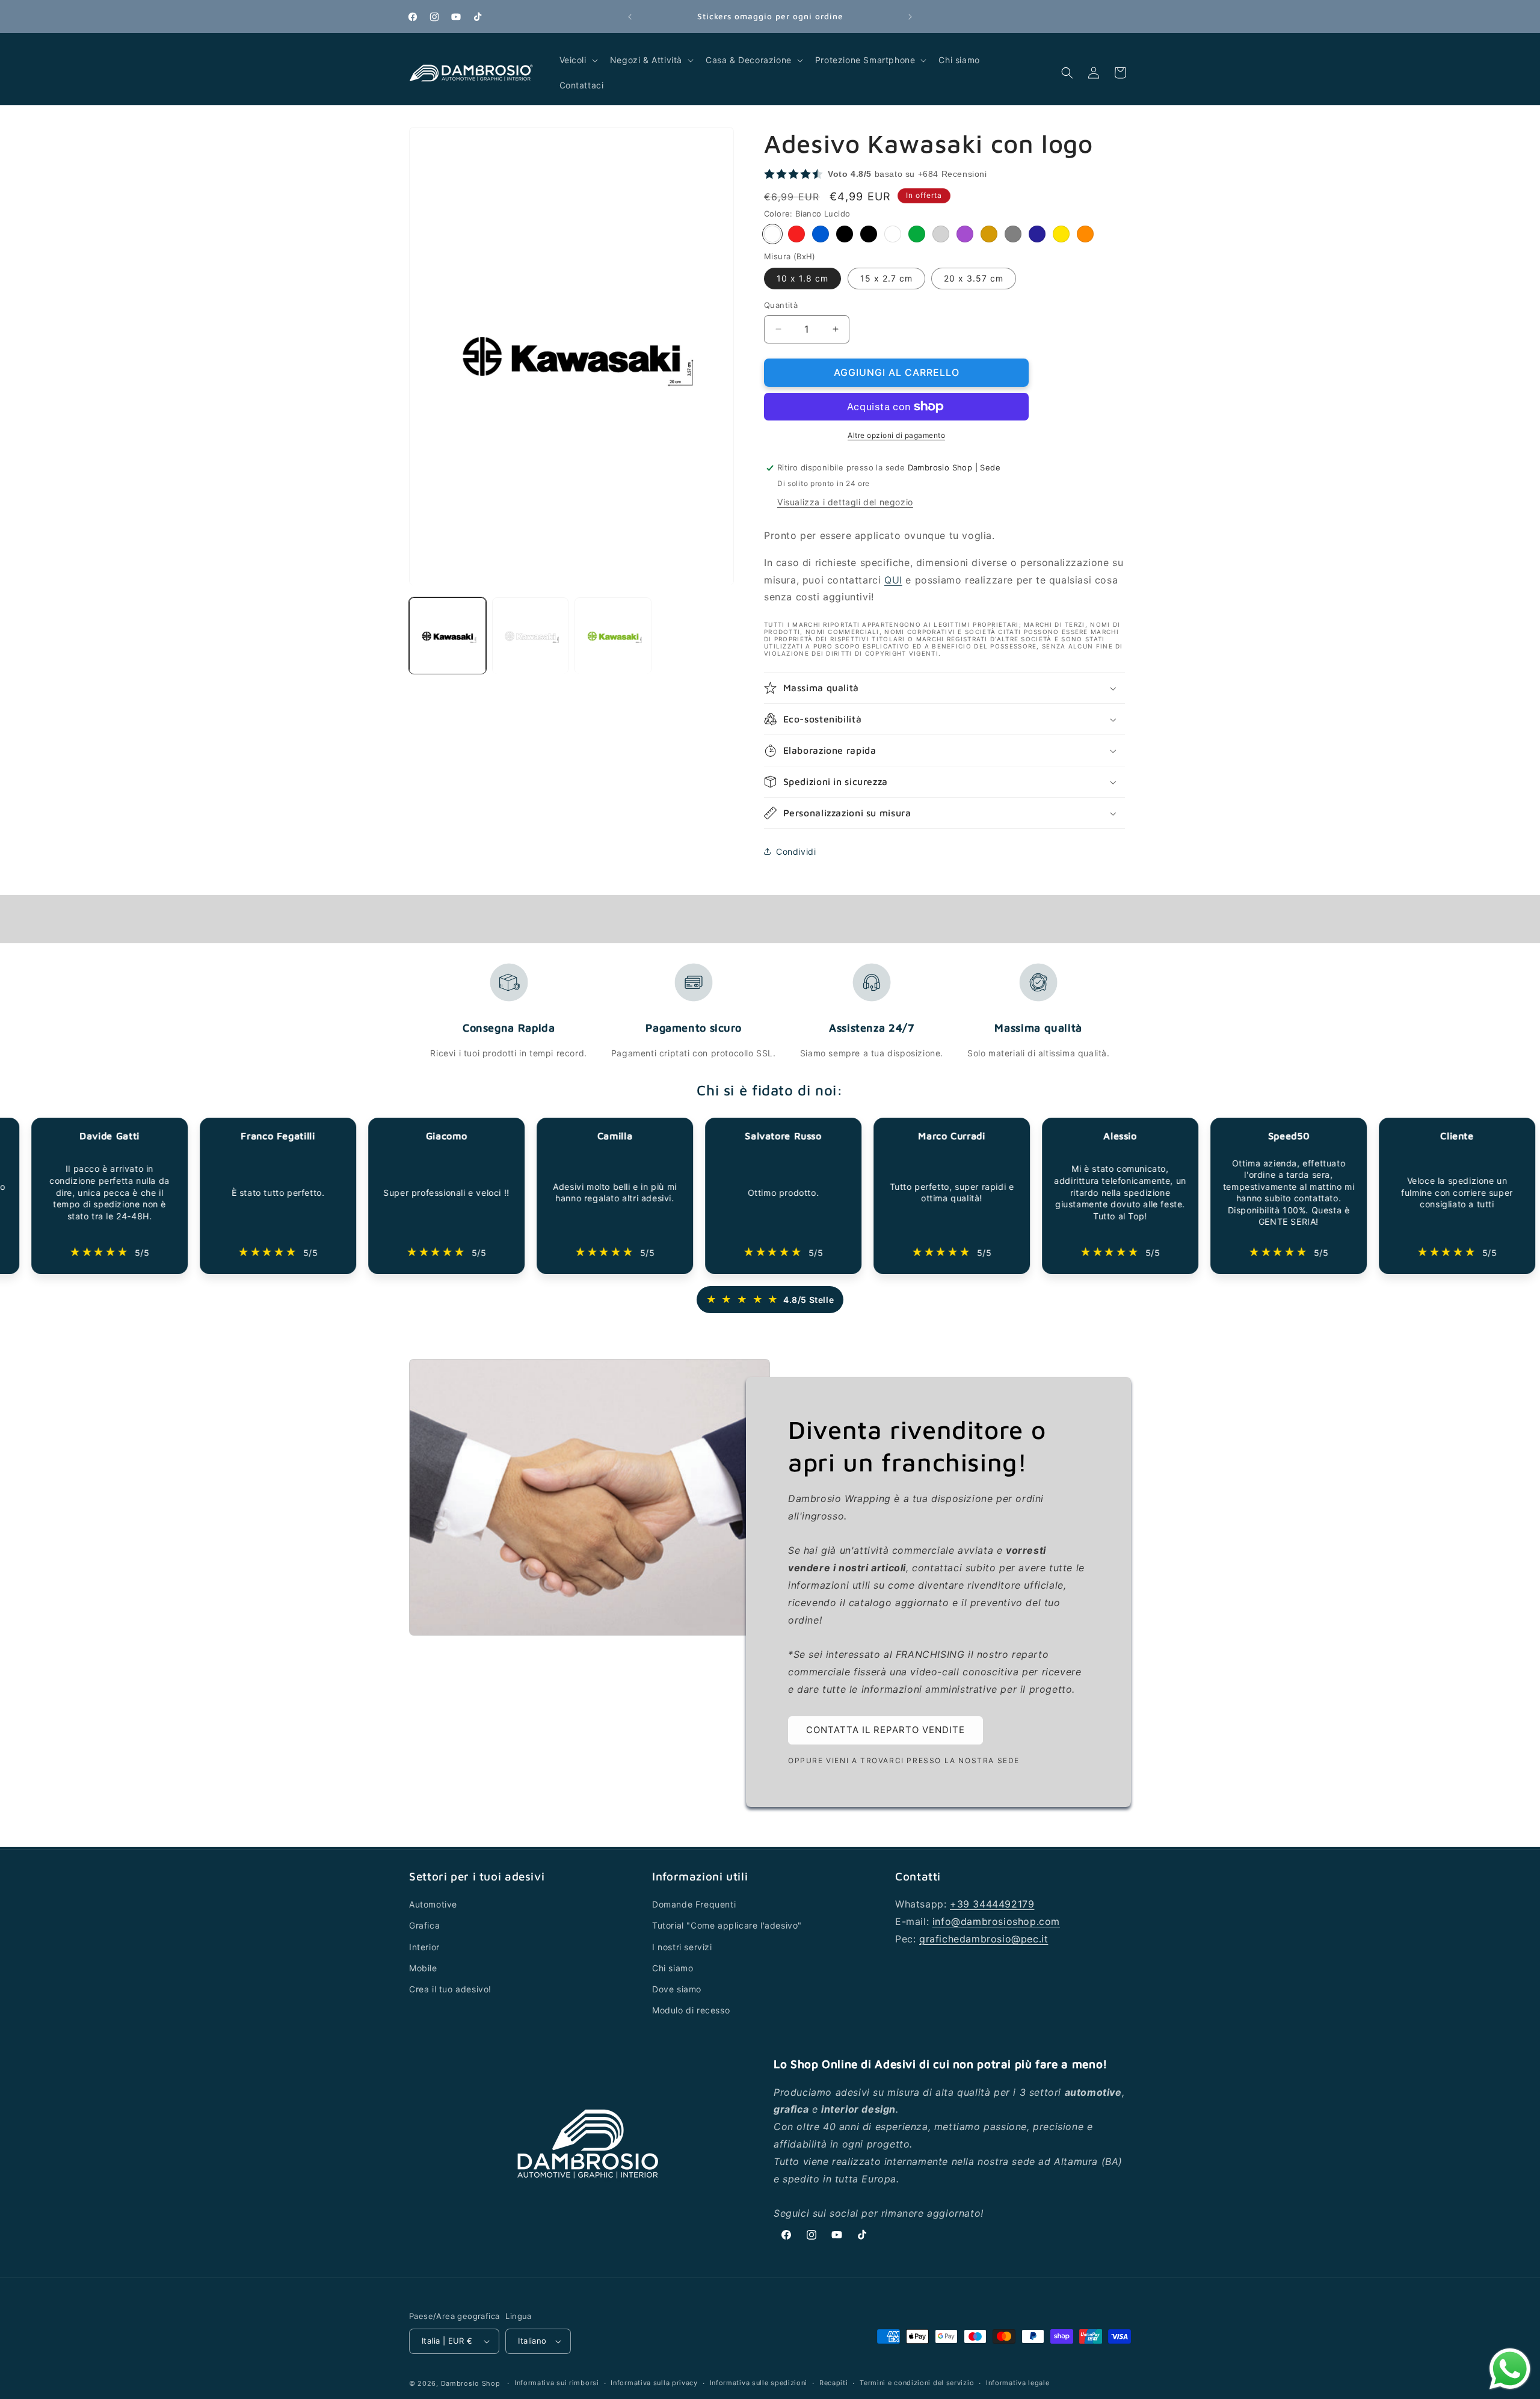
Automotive (433, 1904)
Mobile (423, 1968)
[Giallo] (1061, 234)
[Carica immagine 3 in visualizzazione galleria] (613, 636)
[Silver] (941, 234)
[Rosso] (796, 234)
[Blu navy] (1037, 234)
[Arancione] (1085, 234)
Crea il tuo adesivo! (450, 1989)
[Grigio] (1013, 234)
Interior (424, 1947)
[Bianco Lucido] (772, 234)
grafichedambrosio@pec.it (984, 1939)
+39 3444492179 (992, 1904)
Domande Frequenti (694, 1904)
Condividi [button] (796, 852)
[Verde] (917, 234)
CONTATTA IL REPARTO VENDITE (885, 1730)
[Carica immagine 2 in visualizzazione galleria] (531, 636)
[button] (577, 60)
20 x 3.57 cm (974, 278)
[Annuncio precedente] (630, 17)
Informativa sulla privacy (654, 2383)
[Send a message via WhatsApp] (1510, 2369)
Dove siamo (677, 1989)
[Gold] (989, 234)
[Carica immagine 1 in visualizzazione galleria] (448, 636)
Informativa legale (1018, 2383)
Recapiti (834, 2383)
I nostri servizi (682, 1947)
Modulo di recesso (691, 2010)
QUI (893, 580)
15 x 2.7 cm (886, 278)
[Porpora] (965, 234)
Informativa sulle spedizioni (759, 2383)
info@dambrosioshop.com (996, 1921)
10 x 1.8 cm (802, 278)
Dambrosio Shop (471, 2383)
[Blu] (821, 234)
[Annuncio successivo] (910, 17)
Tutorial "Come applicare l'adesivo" (727, 1926)
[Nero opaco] (869, 234)
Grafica (424, 1926)
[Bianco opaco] (893, 234)
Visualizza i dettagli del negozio (845, 502)
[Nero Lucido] (845, 234)
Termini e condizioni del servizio (917, 2383)
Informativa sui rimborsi (557, 2383)
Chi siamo (673, 1968)
